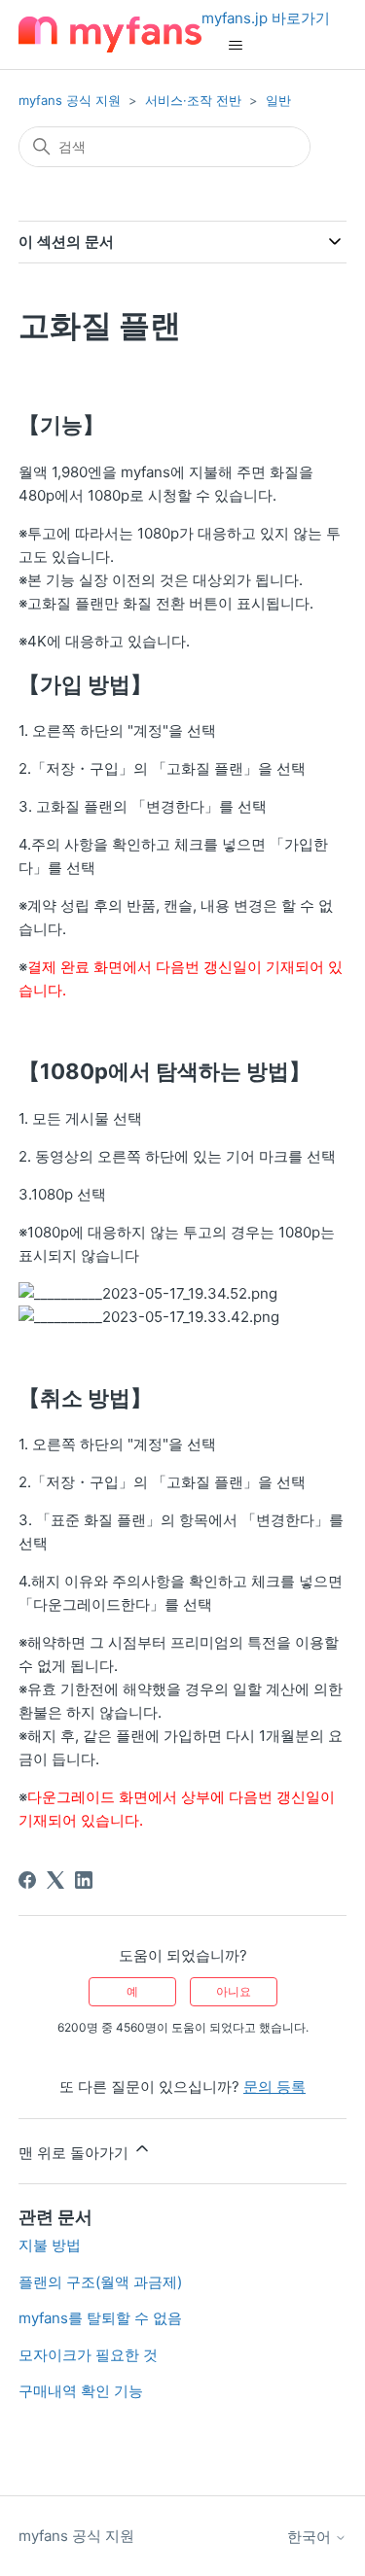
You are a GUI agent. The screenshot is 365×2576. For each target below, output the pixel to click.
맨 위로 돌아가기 (75, 2153)
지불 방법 (50, 2245)
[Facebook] (27, 1880)
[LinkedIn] (84, 1880)
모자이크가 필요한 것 (88, 2355)
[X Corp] (55, 1880)
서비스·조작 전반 (193, 100)
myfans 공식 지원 (70, 100)
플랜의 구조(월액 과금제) (100, 2282)
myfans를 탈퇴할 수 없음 (100, 2318)
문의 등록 (274, 2087)
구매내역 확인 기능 (81, 2391)
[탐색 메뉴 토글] (236, 46)
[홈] (110, 35)
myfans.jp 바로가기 (266, 18)
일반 (278, 100)
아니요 (234, 1991)
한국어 (311, 2537)
